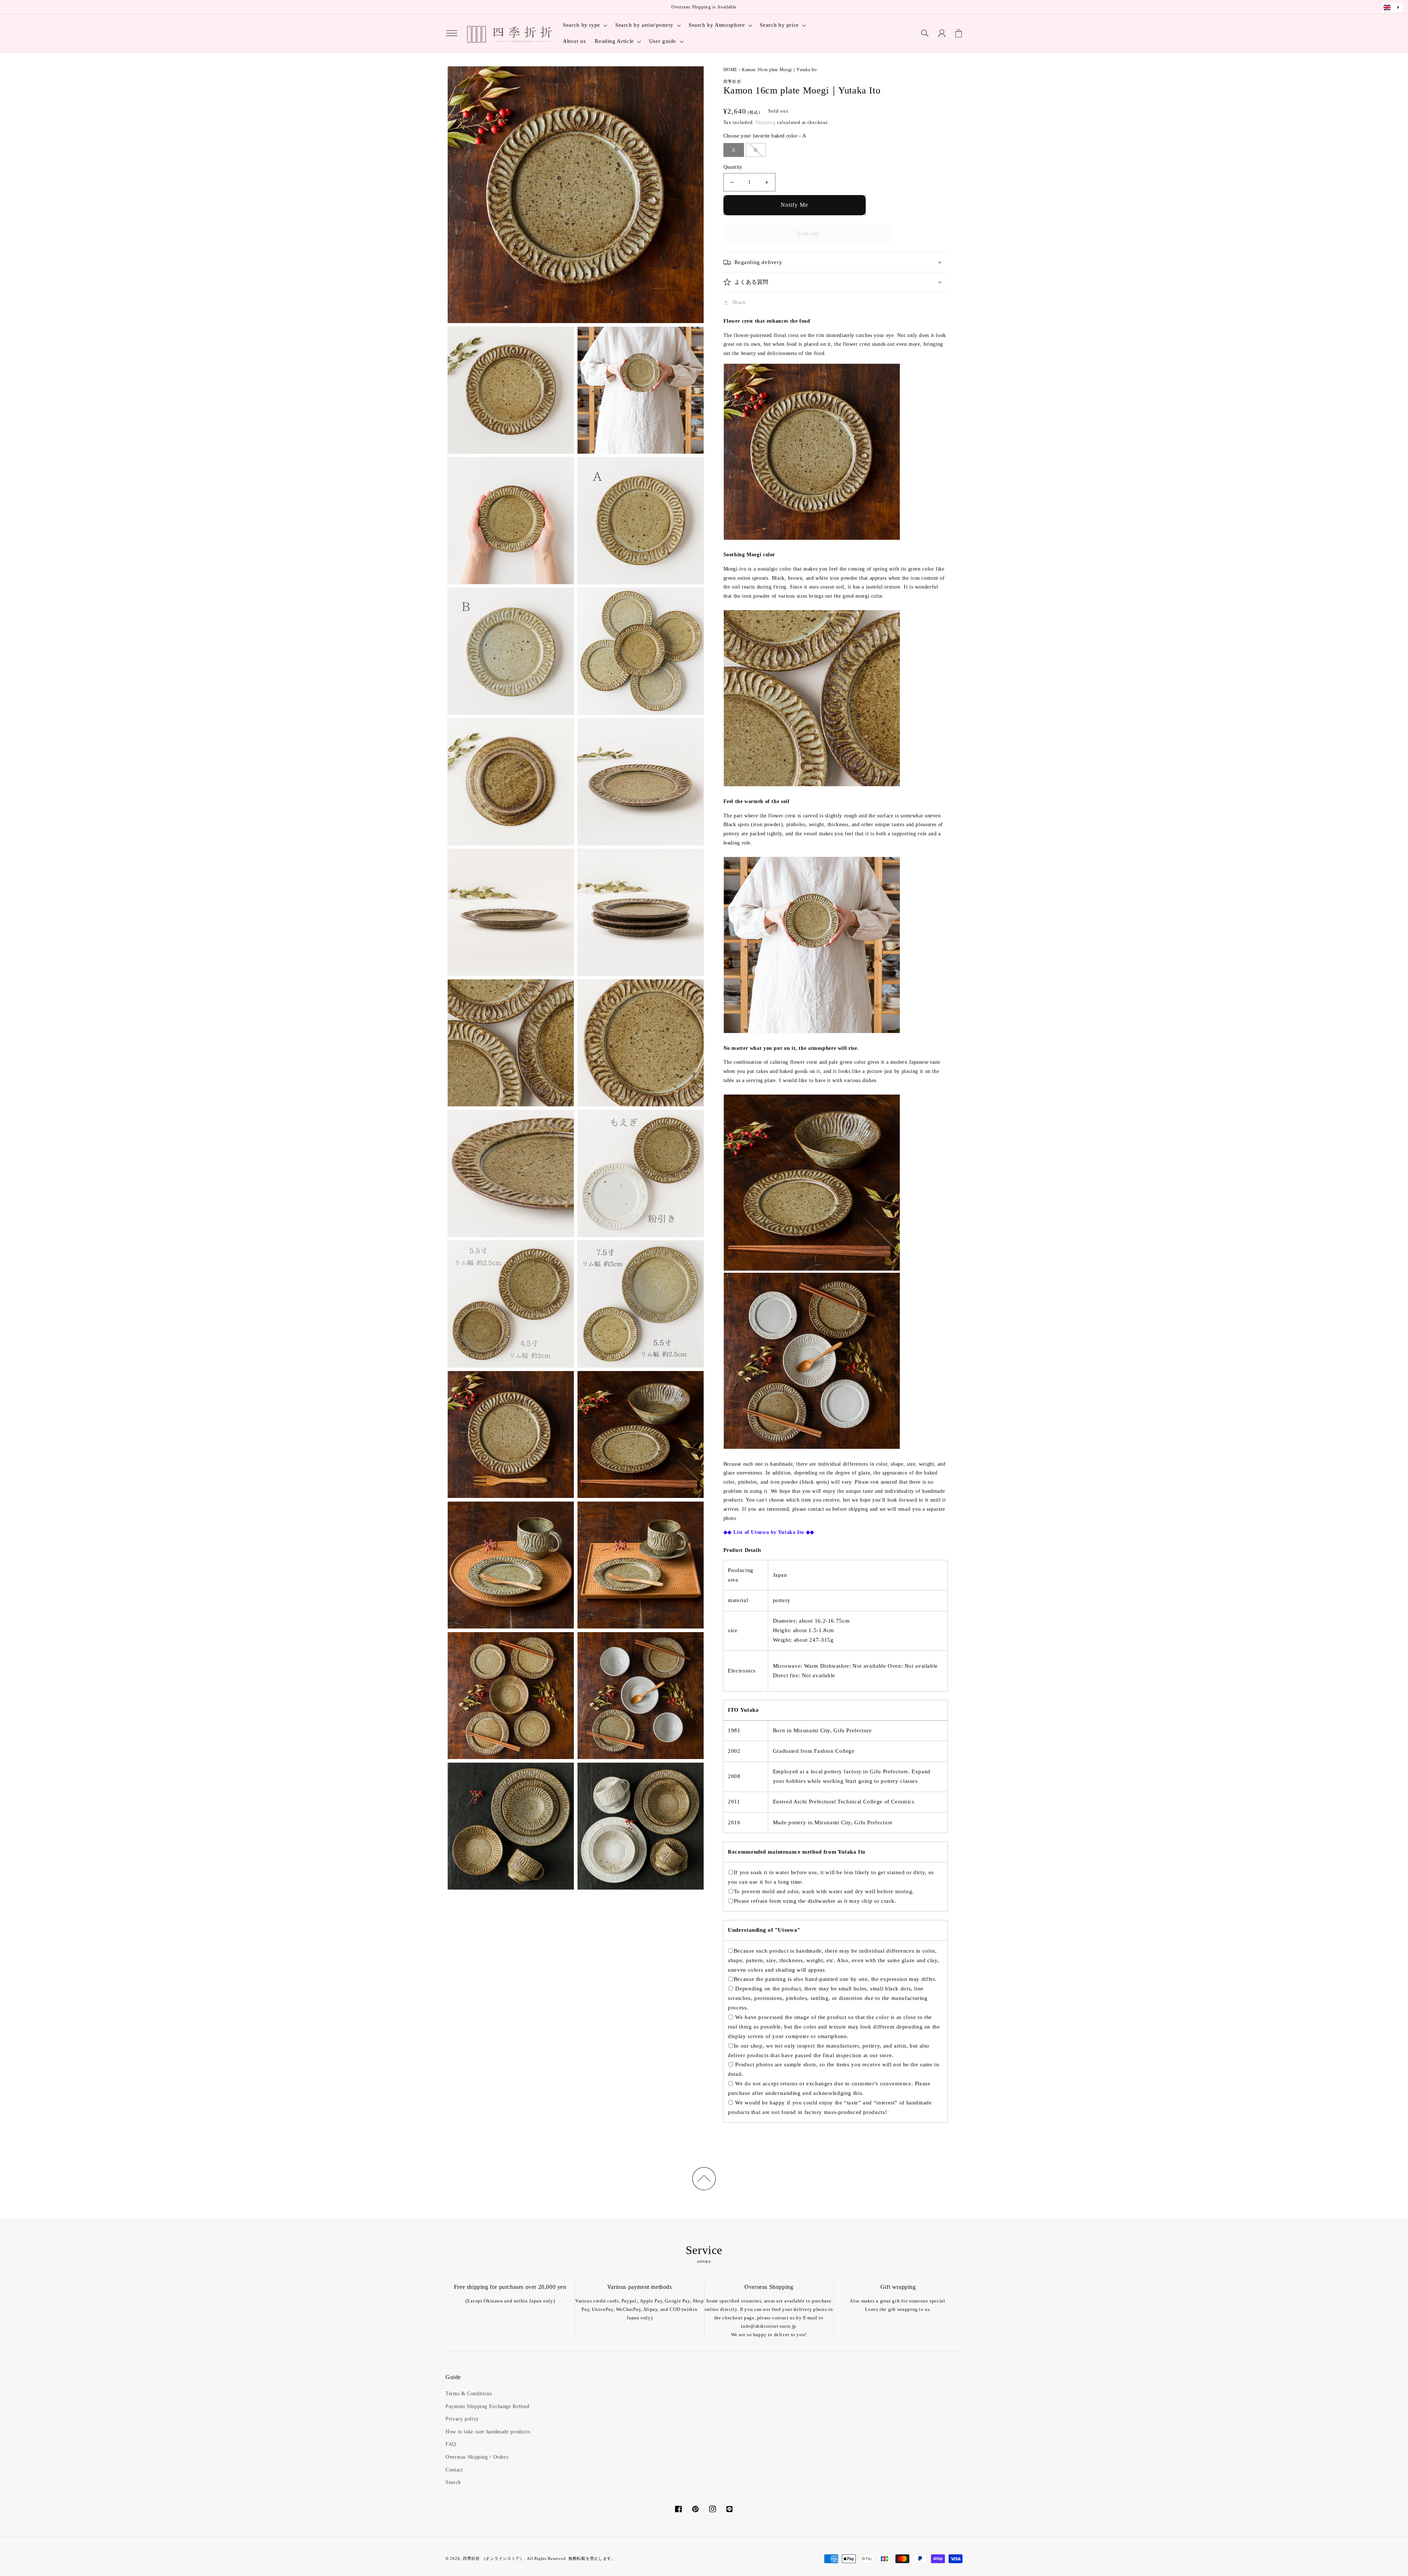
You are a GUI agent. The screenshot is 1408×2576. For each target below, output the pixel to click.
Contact (454, 2470)
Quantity (733, 167)
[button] (452, 33)
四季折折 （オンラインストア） (494, 2559)
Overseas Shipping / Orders (477, 2457)
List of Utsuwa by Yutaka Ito (769, 1532)
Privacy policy (462, 2419)
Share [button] (739, 302)
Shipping (766, 122)
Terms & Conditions (469, 2394)
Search (453, 2482)
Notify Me (794, 205)
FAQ (451, 2444)
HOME (731, 70)
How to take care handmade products (488, 2432)
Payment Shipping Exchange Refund (487, 2406)
